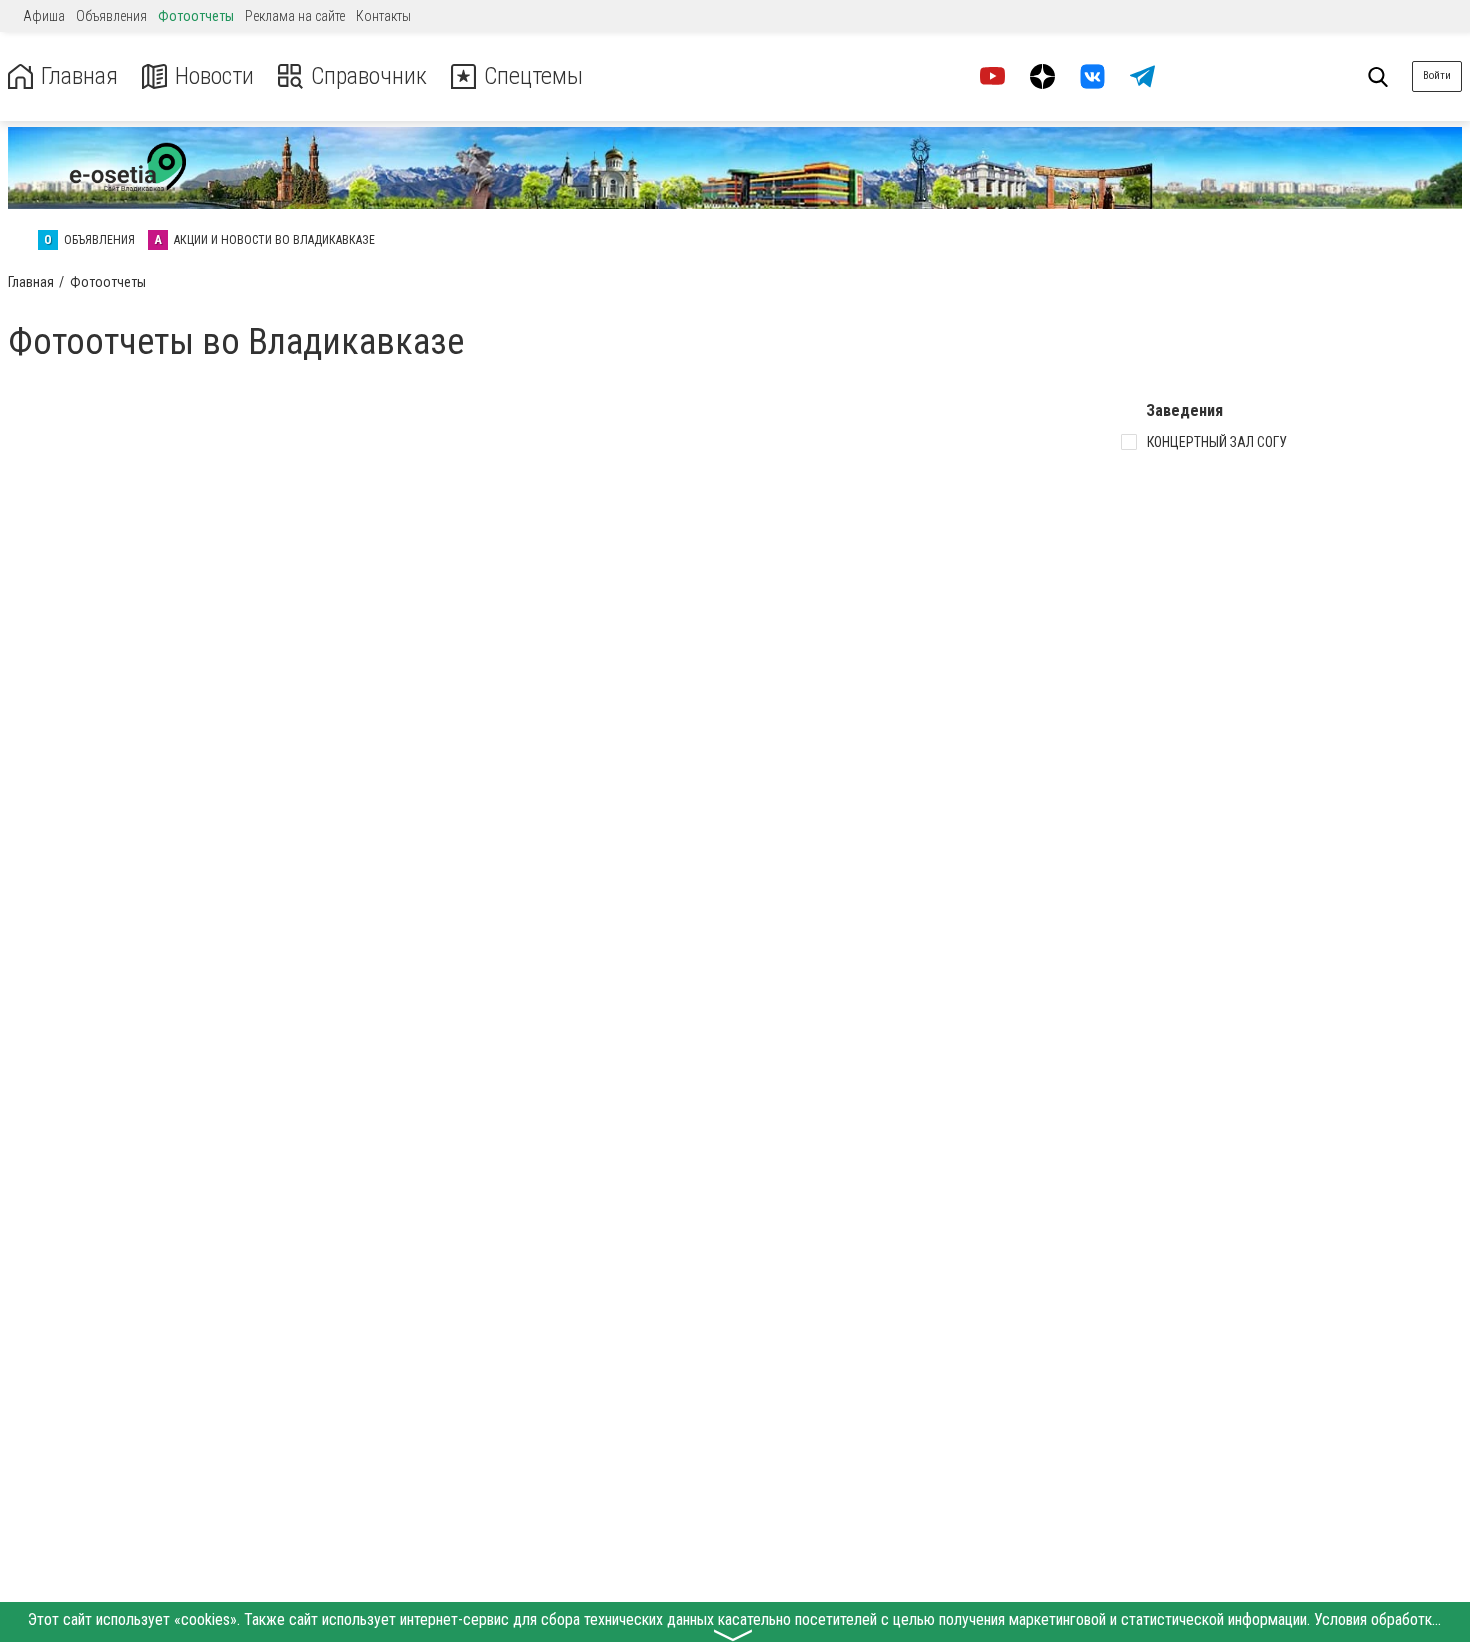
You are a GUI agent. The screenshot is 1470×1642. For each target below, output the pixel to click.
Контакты (383, 16)
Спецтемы (533, 76)
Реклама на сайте (295, 16)
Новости (214, 76)
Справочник (369, 76)
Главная (79, 76)
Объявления (111, 16)
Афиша (44, 16)
